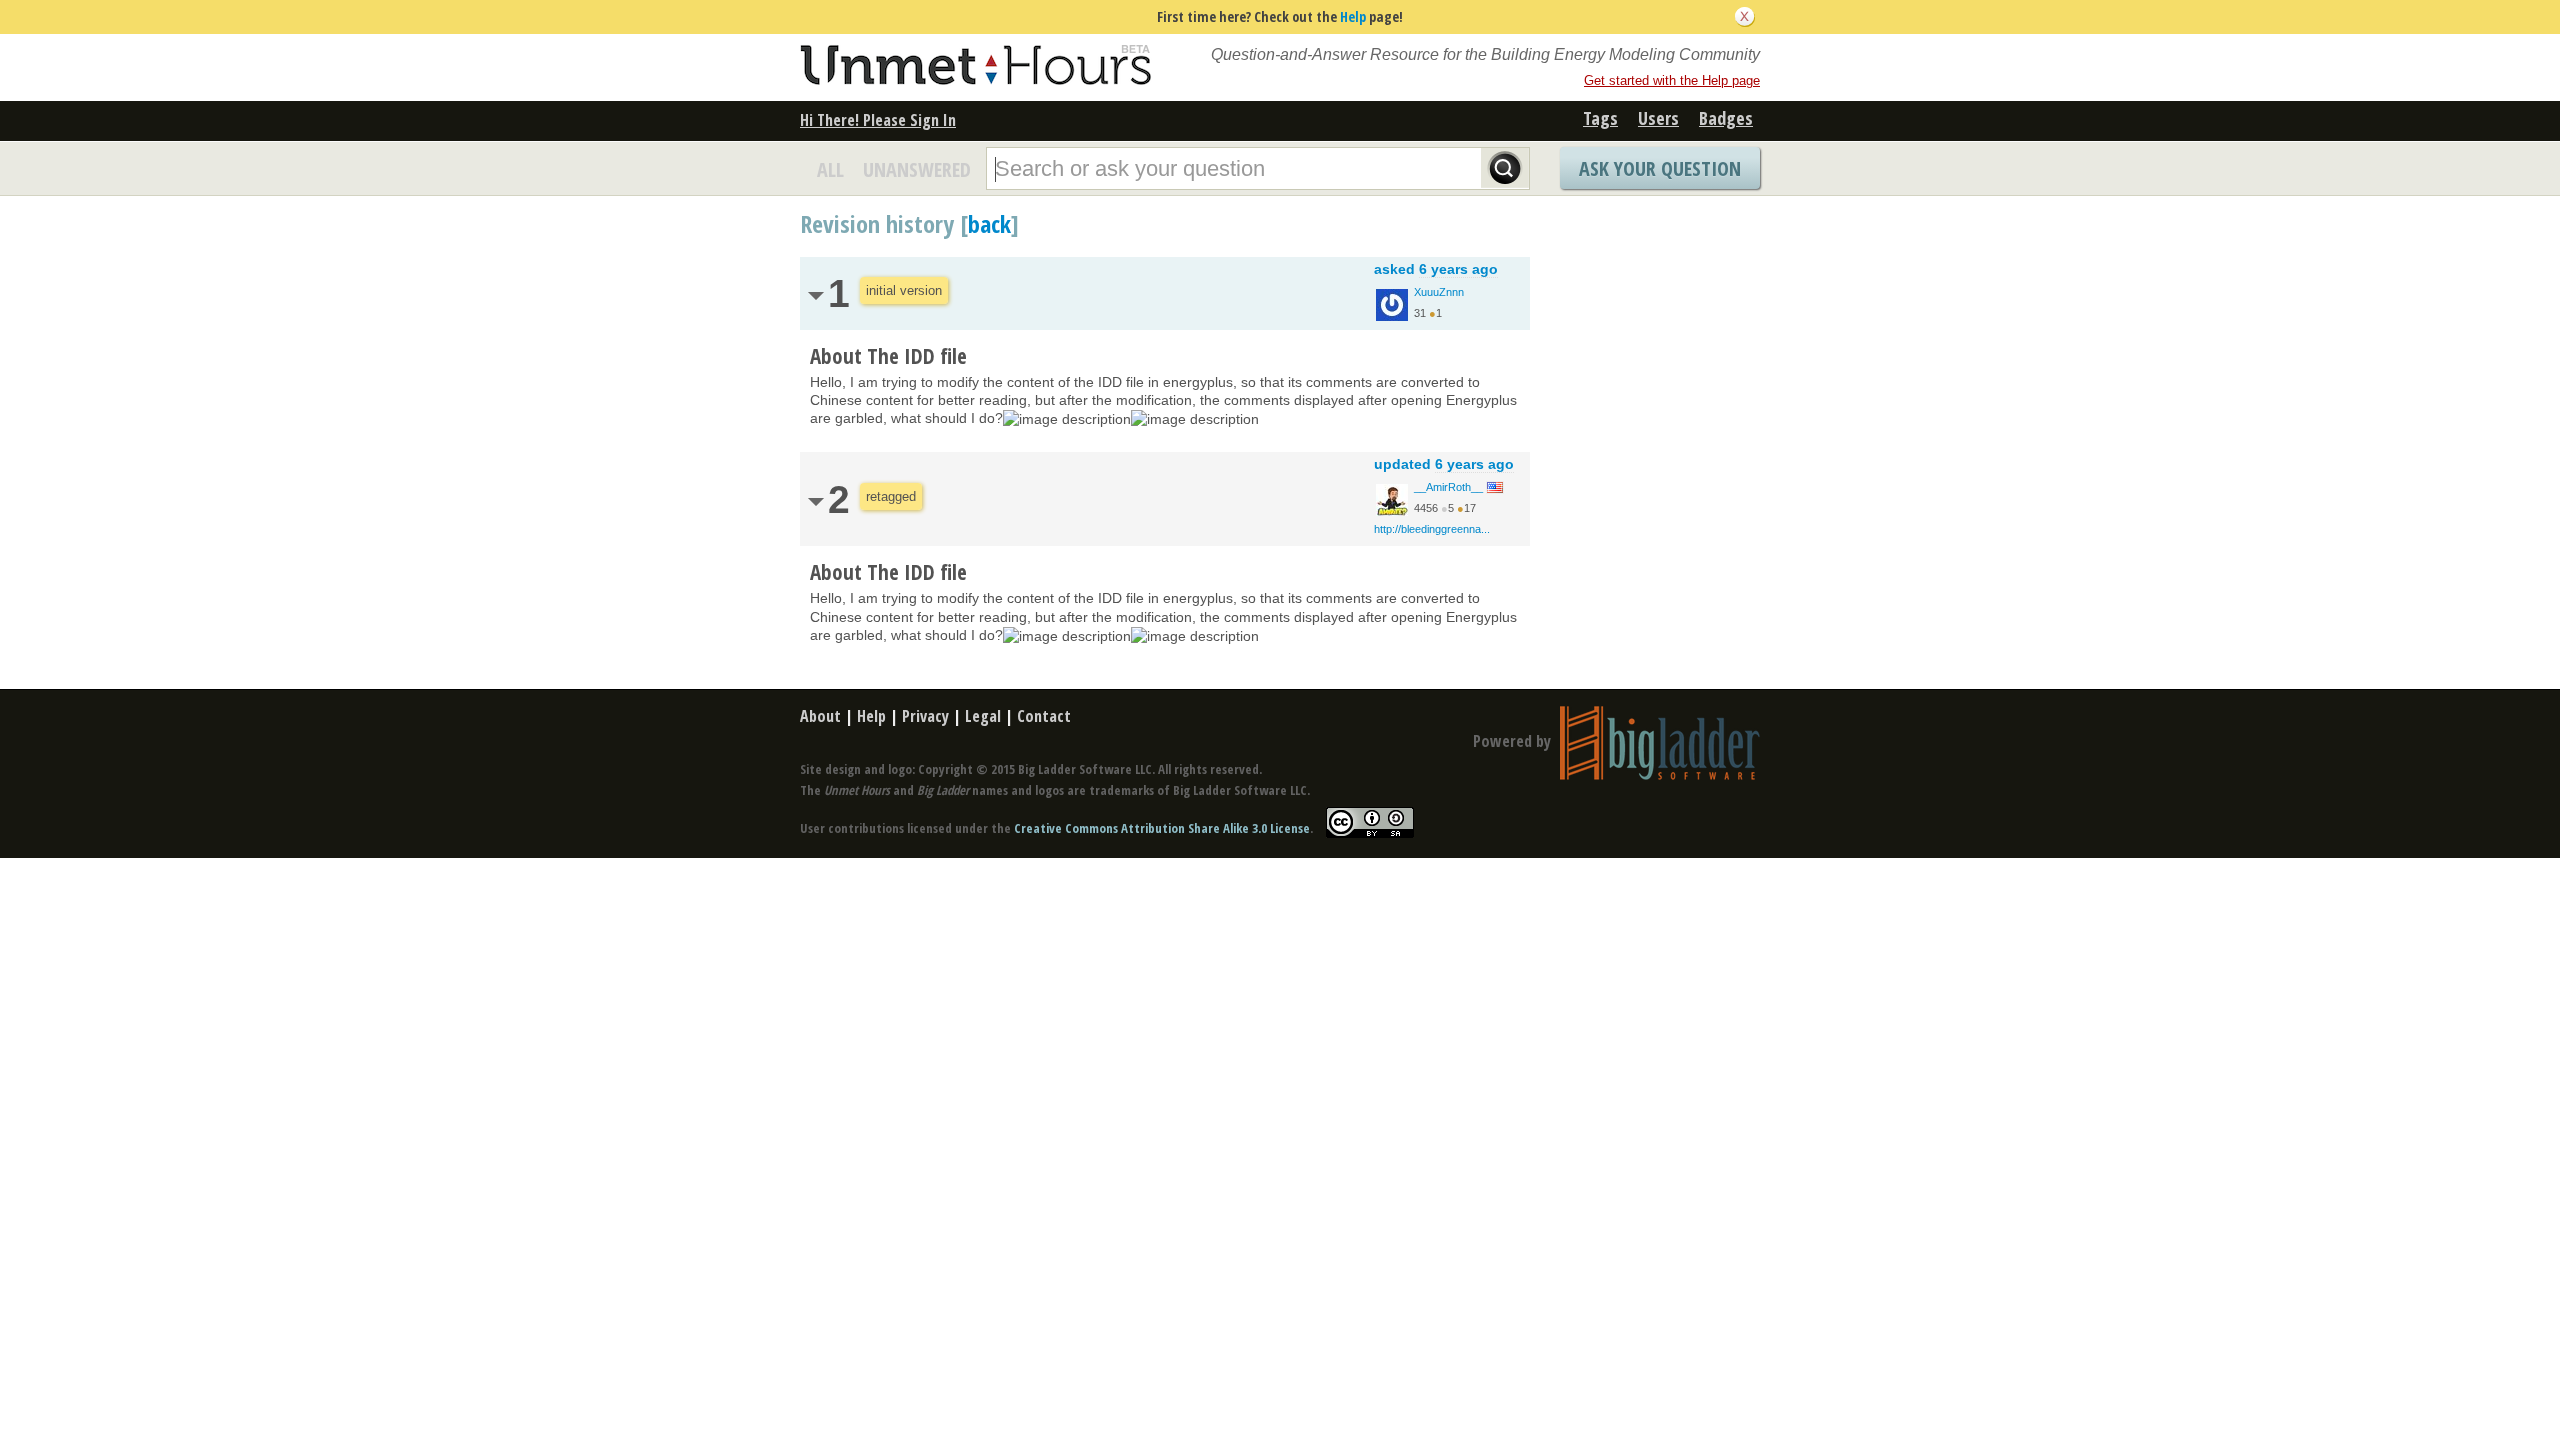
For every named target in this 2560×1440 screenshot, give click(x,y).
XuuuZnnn (1439, 292)
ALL (830, 169)
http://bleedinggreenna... (1432, 529)
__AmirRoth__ (1448, 487)
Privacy (925, 716)
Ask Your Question (1660, 168)
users (1658, 118)
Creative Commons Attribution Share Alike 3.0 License (1162, 828)
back (989, 223)
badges (1726, 118)
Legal (983, 716)
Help (1353, 16)
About (820, 716)
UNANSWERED (917, 169)
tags (1600, 118)
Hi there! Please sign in (878, 120)
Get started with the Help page (1672, 80)
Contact (1044, 716)
